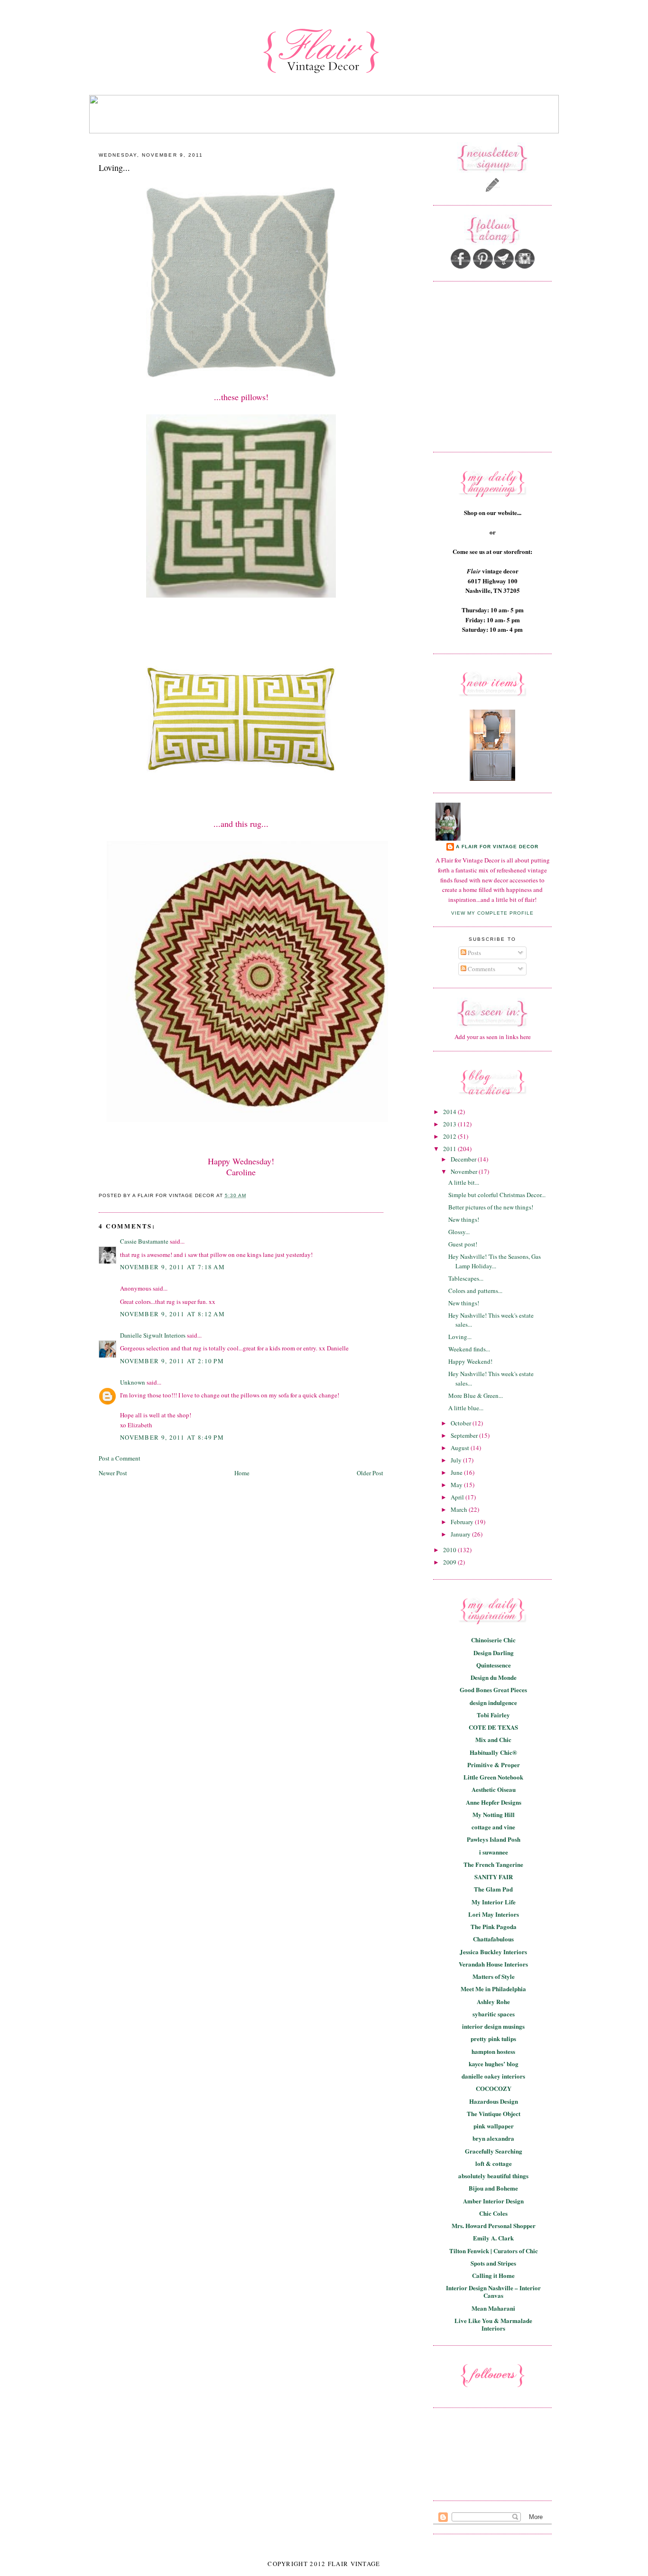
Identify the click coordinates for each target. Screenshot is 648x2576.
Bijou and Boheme (493, 2188)
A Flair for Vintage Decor (497, 847)
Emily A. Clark (493, 2238)
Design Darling (494, 1653)
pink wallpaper (494, 2126)
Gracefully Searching (494, 2151)
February (463, 1522)
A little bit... (464, 1182)
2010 (450, 1550)
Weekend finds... (469, 1349)
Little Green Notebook (493, 1777)
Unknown (133, 1382)
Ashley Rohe (493, 2001)
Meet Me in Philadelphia (493, 1989)
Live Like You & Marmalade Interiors (493, 2324)
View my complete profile (492, 913)
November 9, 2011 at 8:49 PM (172, 1437)
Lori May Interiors (494, 1914)
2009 (450, 1562)
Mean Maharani (493, 2308)
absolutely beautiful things (493, 2176)
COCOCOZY (494, 2088)
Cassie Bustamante (144, 1241)
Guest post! (463, 1244)
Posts (474, 953)
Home (242, 1473)
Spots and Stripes (493, 2263)
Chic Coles (493, 2213)
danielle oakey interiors (493, 2076)
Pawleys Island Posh (494, 1839)
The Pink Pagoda (494, 1926)
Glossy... (459, 1232)
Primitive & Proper (494, 1765)
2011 (450, 1149)
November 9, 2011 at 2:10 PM (172, 1361)
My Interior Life (494, 1902)
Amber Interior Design (493, 2201)
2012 (450, 1136)
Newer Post (113, 1473)
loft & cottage (494, 2163)
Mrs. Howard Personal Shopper (494, 2225)
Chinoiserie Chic (493, 1640)
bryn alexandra (493, 2138)
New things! (464, 1219)
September (465, 1435)
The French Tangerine (493, 1864)
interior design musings (493, 2026)
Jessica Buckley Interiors (493, 1952)
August (461, 1448)
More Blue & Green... (476, 1396)
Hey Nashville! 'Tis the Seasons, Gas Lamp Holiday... (495, 1261)
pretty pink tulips (493, 2038)
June (457, 1472)
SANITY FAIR (494, 1877)
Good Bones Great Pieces (493, 1690)
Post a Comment (120, 1458)
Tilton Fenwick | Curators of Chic (494, 2251)
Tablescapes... (466, 1278)
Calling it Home (493, 2275)
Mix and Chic (493, 1739)
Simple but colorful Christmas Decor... (497, 1195)
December (464, 1159)
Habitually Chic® (493, 1752)
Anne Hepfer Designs (494, 1802)
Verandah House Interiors (493, 1964)
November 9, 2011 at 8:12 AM (172, 1314)
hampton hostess (493, 2051)
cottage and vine (493, 1827)
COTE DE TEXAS (493, 1727)
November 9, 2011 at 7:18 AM (172, 1267)
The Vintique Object (494, 2113)
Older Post (370, 1473)
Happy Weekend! (470, 1361)
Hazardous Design (494, 2101)
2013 (450, 1124)
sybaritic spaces (494, 2014)
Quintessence (494, 1665)
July (457, 1460)
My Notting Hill (494, 1814)
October (462, 1423)
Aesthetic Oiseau (494, 1789)
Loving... (114, 168)
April (458, 1497)
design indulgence (493, 1702)
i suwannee (494, 1852)
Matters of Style (494, 1976)
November (465, 1171)
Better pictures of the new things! (491, 1207)
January (461, 1534)
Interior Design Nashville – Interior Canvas (493, 2291)
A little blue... (466, 1408)
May (457, 1485)
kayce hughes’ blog (494, 2064)
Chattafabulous (493, 1939)
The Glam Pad (493, 1889)
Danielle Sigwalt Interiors (153, 1335)
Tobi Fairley (493, 1715)
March (460, 1509)
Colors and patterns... (475, 1291)
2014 (450, 1112)
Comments (481, 969)
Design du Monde (494, 1677)
